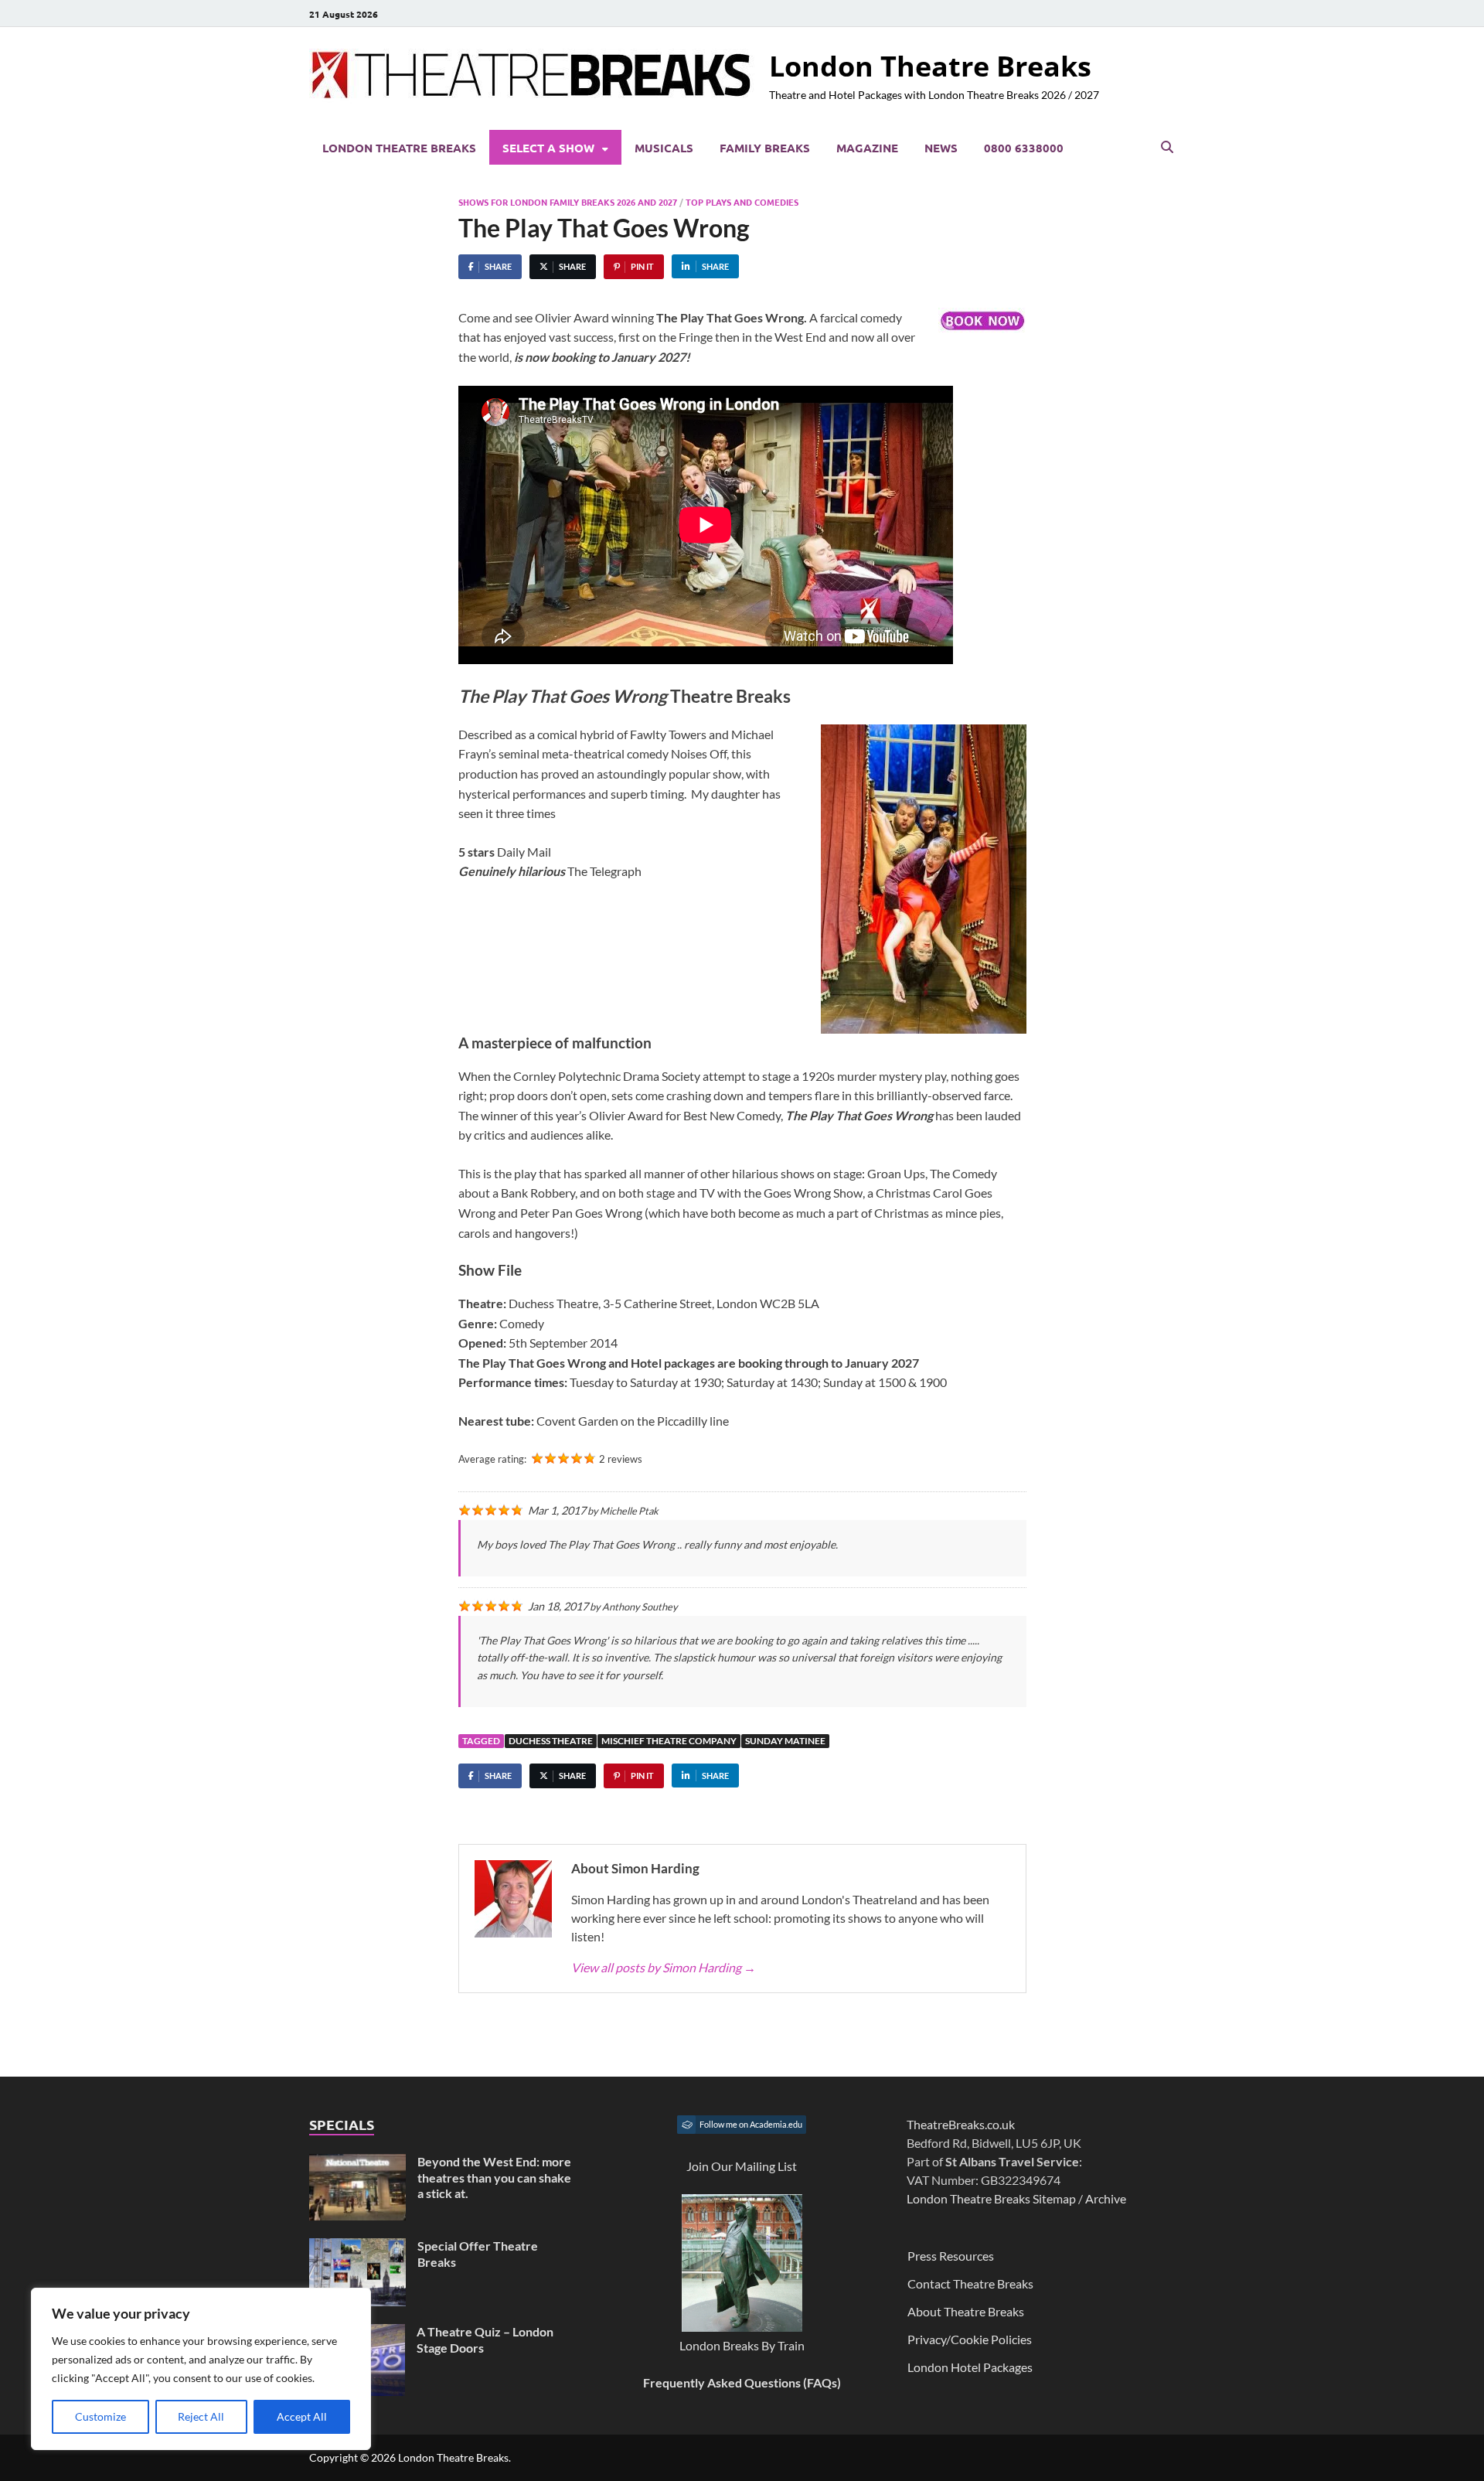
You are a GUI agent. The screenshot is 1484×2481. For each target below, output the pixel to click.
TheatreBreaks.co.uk (961, 2124)
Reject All (201, 2416)
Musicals (664, 148)
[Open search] (1167, 148)
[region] (201, 2369)
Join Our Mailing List (742, 2166)
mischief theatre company (669, 1741)
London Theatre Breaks (930, 66)
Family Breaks (765, 148)
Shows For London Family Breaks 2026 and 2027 (568, 202)
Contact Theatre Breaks (970, 2283)
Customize (100, 2416)
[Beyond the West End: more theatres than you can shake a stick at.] (357, 2163)
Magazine (867, 148)
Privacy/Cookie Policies (970, 2339)
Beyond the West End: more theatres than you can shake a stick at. (494, 2178)
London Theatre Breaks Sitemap (991, 2198)
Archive (1106, 2198)
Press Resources (951, 2256)
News (941, 148)
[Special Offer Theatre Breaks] (357, 2247)
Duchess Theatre (551, 1741)
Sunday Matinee (785, 1741)
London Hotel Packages (970, 2367)
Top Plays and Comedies (742, 202)
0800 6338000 (1024, 148)
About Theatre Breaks (966, 2311)
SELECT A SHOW (548, 148)
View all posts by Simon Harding (664, 1967)
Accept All (302, 2416)
